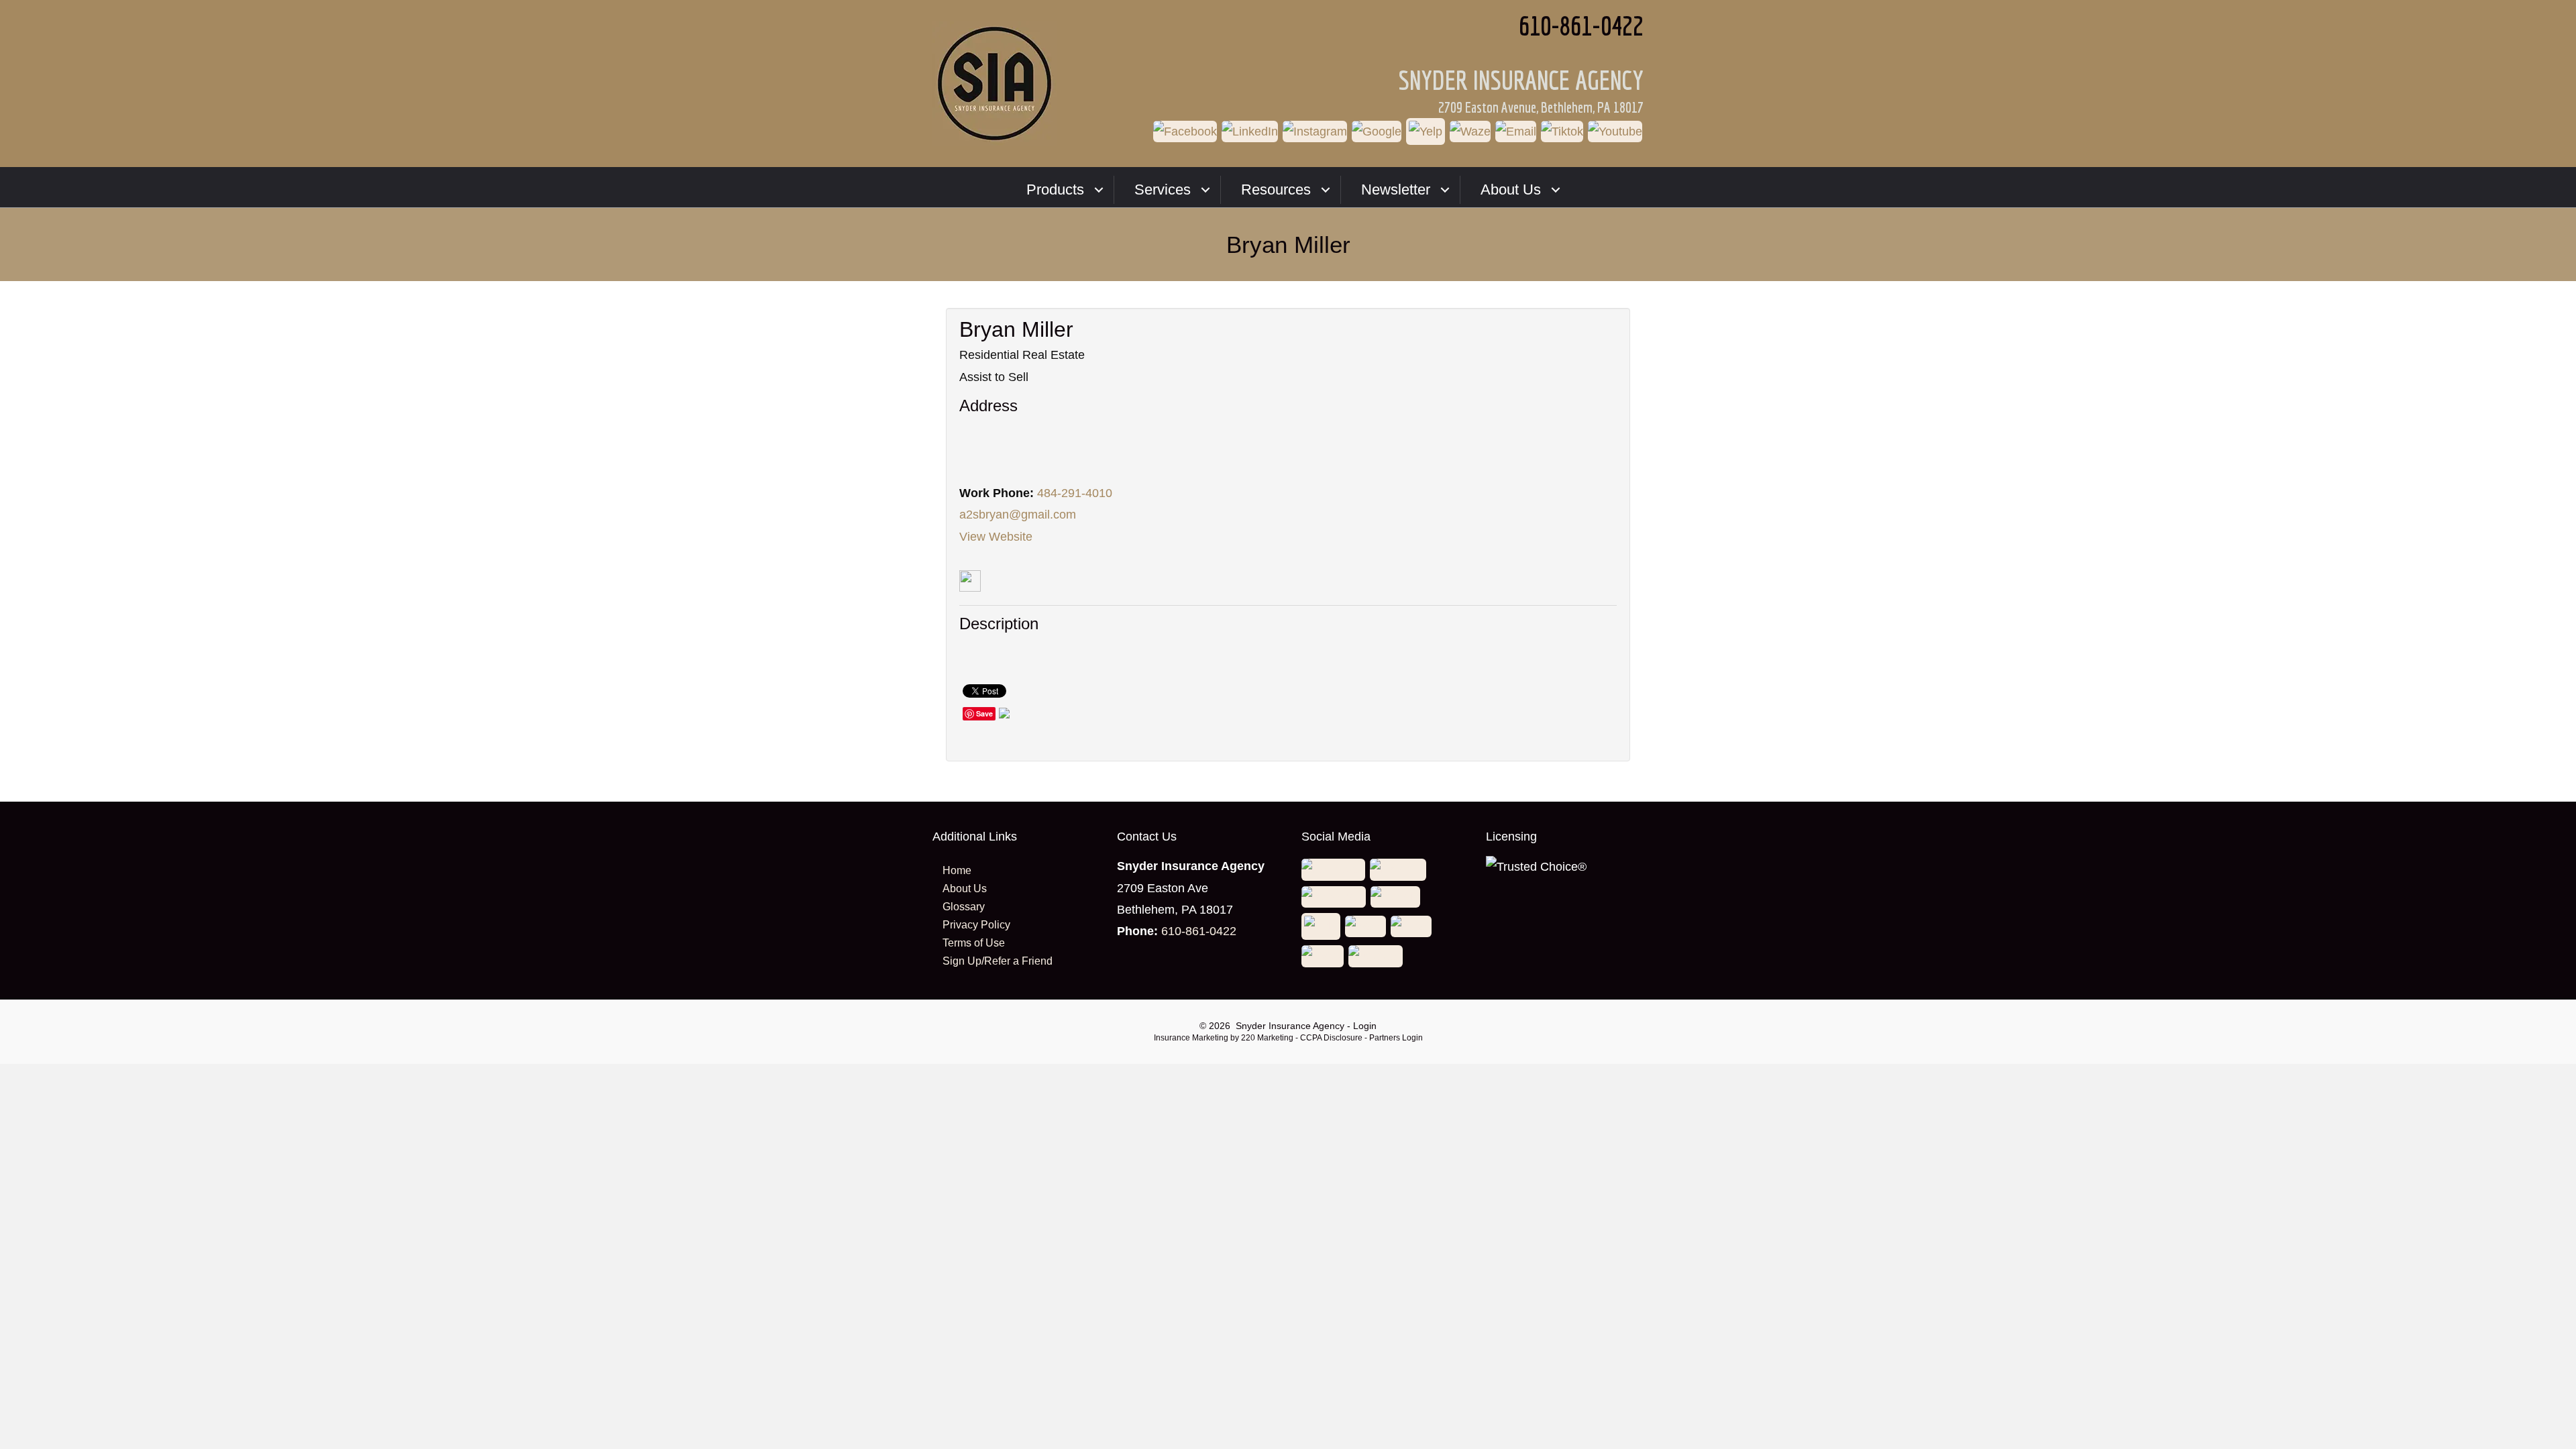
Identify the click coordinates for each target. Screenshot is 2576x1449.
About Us (1511, 190)
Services (1163, 190)
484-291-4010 (1075, 493)
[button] (1186, 133)
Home (957, 870)
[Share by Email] (1004, 715)
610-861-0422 (1199, 931)
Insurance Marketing (1191, 1038)
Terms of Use (974, 943)
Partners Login (1396, 1038)
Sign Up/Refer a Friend (998, 961)
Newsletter (1396, 190)
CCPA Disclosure (1331, 1038)
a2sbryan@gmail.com (1018, 515)
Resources (1276, 190)
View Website (996, 537)
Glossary (964, 907)
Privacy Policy (976, 925)
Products (1055, 190)
